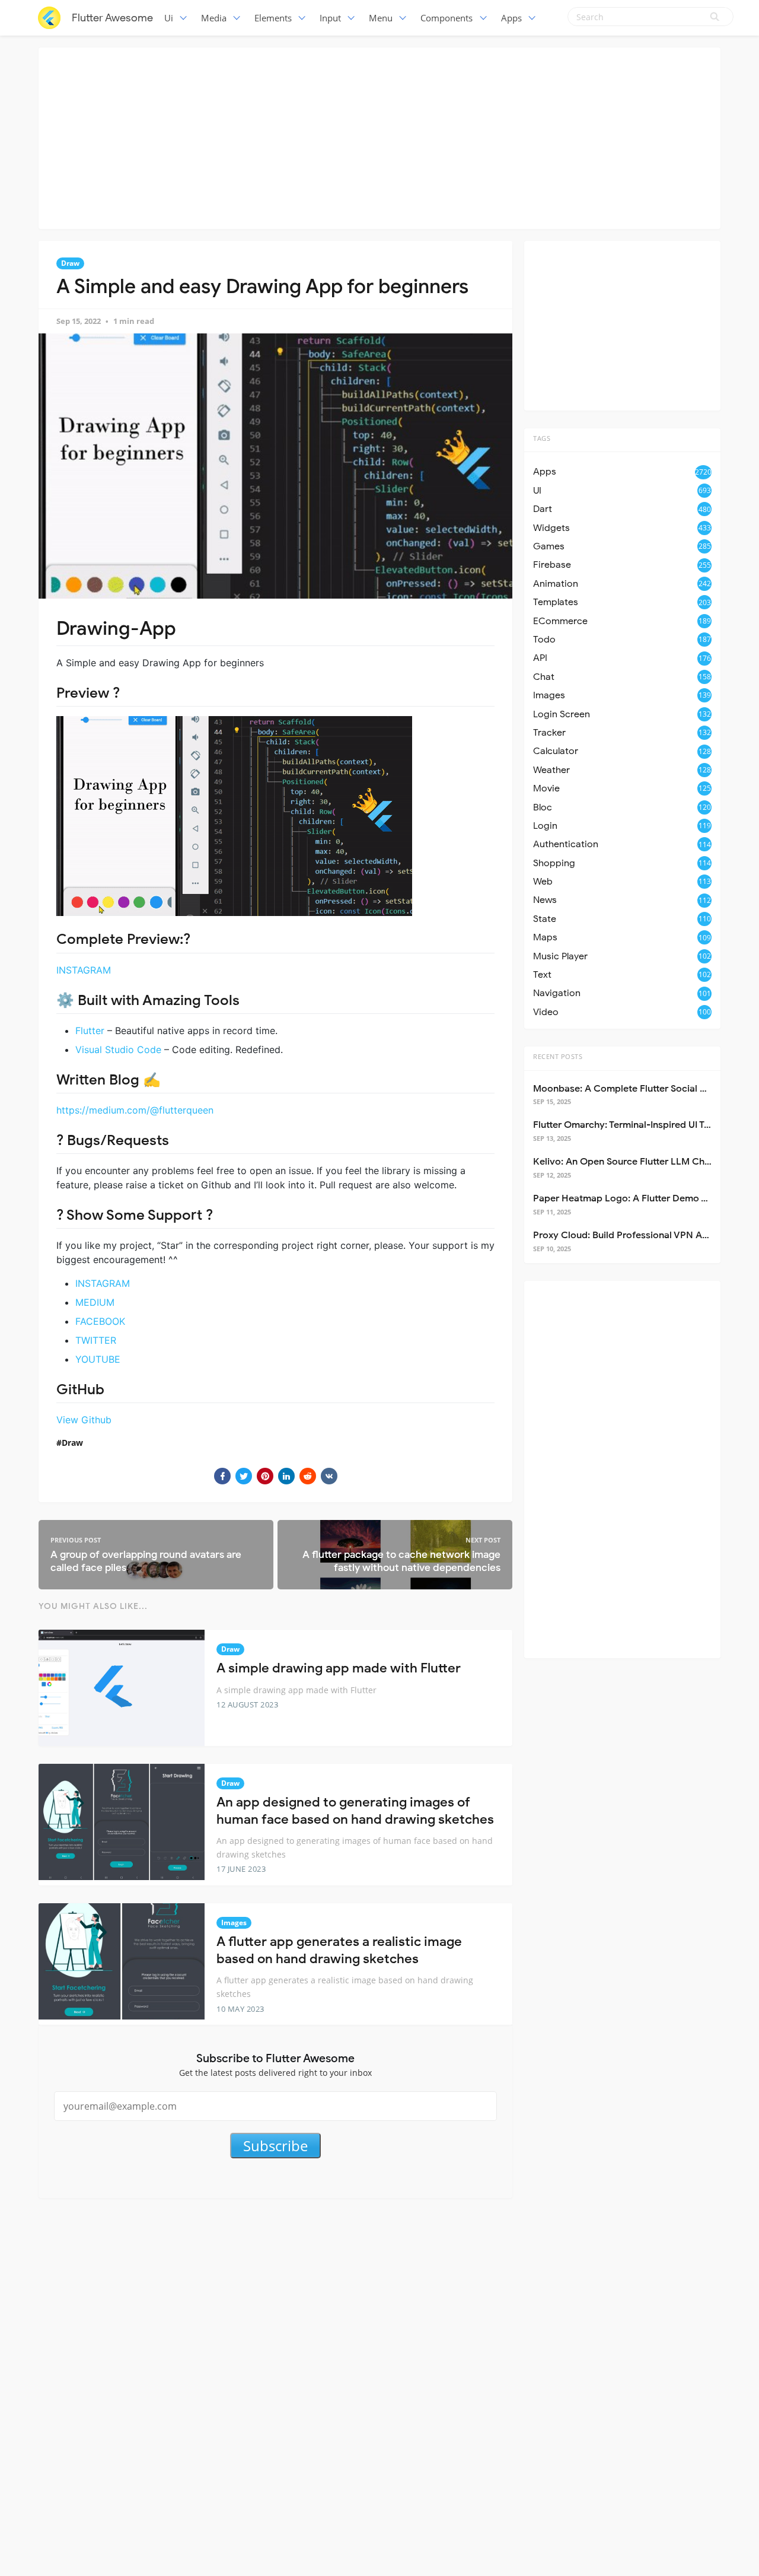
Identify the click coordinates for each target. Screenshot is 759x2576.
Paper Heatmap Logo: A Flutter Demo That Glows (642, 1198)
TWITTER (96, 1340)
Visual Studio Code (118, 1050)
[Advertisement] (379, 136)
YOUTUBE (98, 1359)
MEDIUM (95, 1302)
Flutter (90, 1031)
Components (447, 18)
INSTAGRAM (84, 970)
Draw (70, 263)
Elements (273, 18)
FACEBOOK (100, 1321)
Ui (169, 18)
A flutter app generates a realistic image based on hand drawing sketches (339, 1950)
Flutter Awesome (112, 18)
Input (330, 18)
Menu (381, 18)
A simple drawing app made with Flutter (339, 1668)
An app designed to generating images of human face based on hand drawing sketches (355, 1811)
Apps (511, 18)
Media (214, 18)
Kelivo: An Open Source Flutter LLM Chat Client (637, 1162)
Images (234, 1923)
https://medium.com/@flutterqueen (135, 1110)
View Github (84, 1420)
